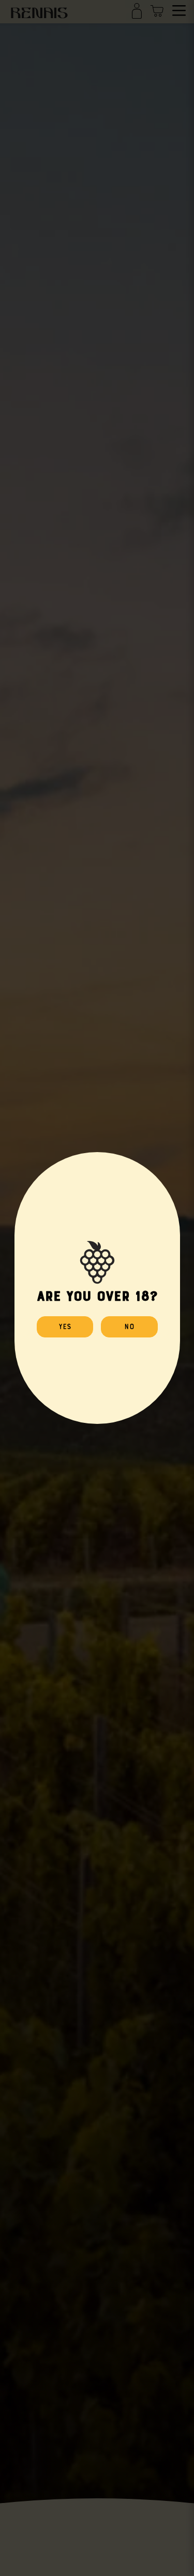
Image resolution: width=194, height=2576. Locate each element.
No (129, 1326)
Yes (65, 1326)
